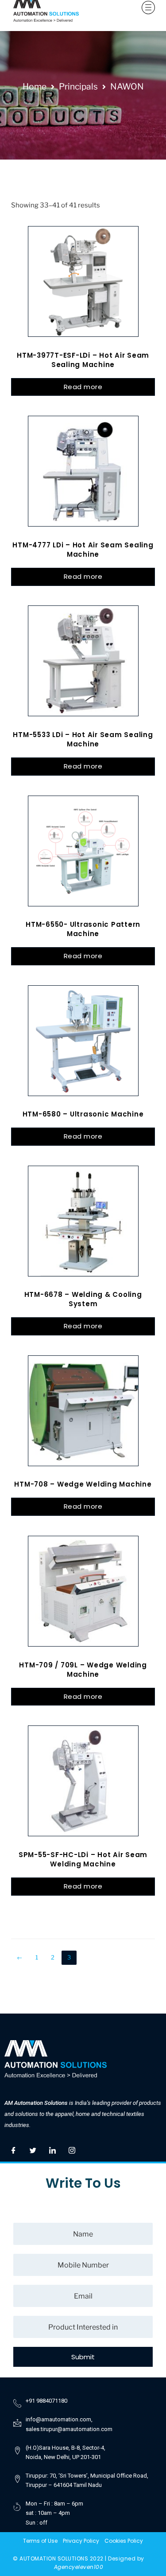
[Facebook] (13, 2148)
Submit (83, 2357)
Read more (83, 387)
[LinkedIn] (52, 2148)
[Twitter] (33, 2148)
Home (35, 86)
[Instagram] (72, 2148)
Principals (78, 86)
